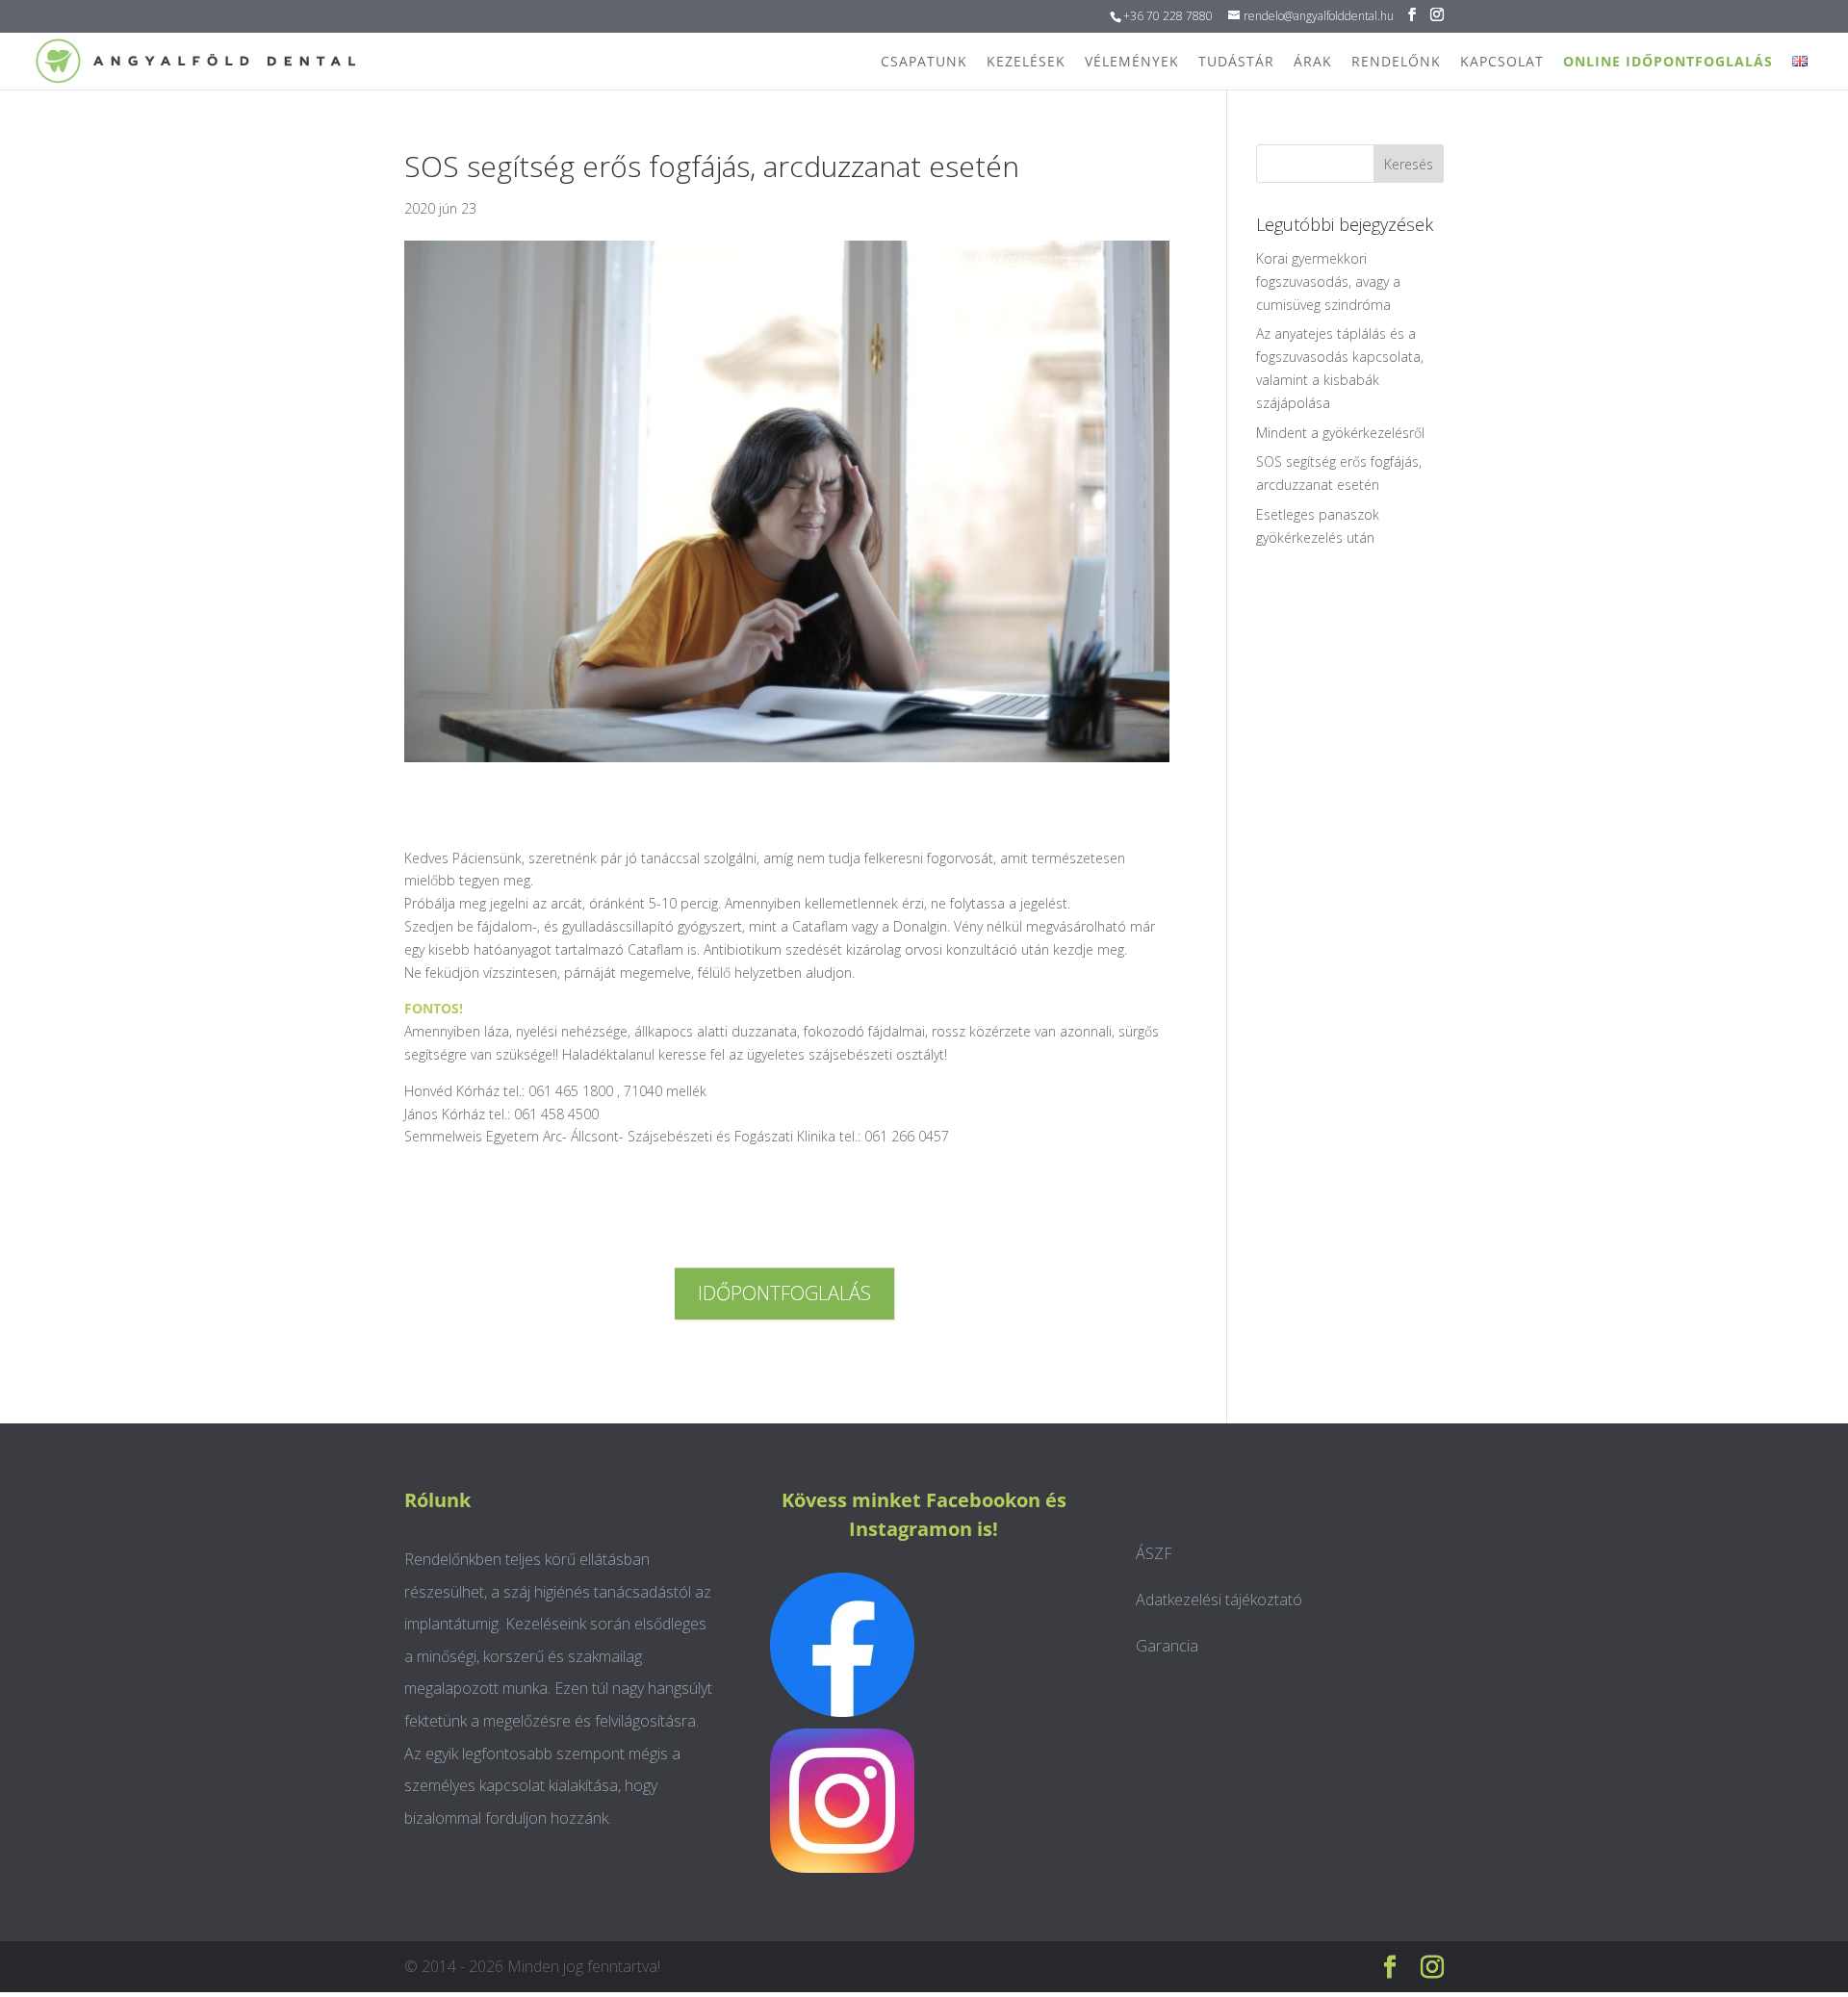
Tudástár (1236, 61)
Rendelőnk (1396, 61)
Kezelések (1026, 61)
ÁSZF (1154, 1553)
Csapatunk (924, 61)
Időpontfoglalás (784, 1293)
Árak (1313, 61)
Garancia (1167, 1646)
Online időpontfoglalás (1668, 61)
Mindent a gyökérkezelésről (1340, 433)
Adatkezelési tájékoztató (1219, 1600)
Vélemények (1132, 61)
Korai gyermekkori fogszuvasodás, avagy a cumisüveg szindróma (1328, 282)
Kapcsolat (1502, 61)
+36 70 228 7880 (1168, 16)
